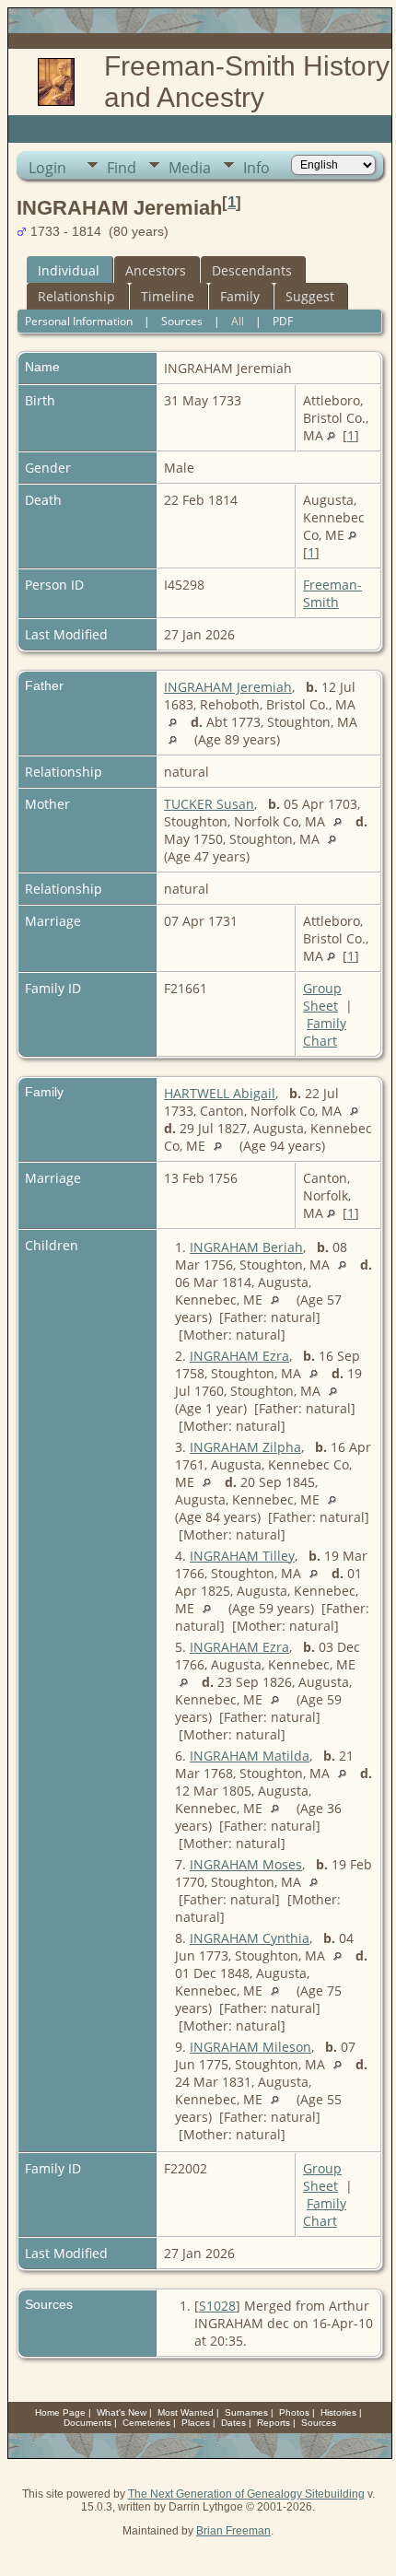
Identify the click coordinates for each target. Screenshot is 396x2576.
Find (122, 168)
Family (240, 296)
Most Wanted (186, 2412)
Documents (87, 2423)
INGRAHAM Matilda (250, 1756)
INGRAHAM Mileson (250, 2047)
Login (47, 168)
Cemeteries (146, 2423)
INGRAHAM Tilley (242, 1556)
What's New (122, 2412)
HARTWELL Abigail (220, 1093)
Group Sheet (322, 997)
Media (190, 168)
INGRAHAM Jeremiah (228, 687)
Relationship (76, 296)
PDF (283, 321)
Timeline (168, 296)
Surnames (246, 2412)
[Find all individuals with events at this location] (331, 435)
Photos (294, 2412)
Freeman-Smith (332, 593)
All (238, 321)
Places (196, 2423)
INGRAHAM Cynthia (250, 1938)
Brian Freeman (233, 2531)
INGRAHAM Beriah (246, 1247)
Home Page (60, 2412)
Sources (182, 321)
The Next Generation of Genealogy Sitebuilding (246, 2494)
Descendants (252, 270)
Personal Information (79, 321)
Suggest (310, 296)
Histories (338, 2412)
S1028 (217, 2306)
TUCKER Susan (209, 804)
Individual (69, 270)
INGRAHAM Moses (246, 1864)
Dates (233, 2423)
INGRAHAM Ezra (239, 1356)
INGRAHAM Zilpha (245, 1447)
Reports (274, 2423)
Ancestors (156, 270)
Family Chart (325, 1032)
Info (256, 168)
